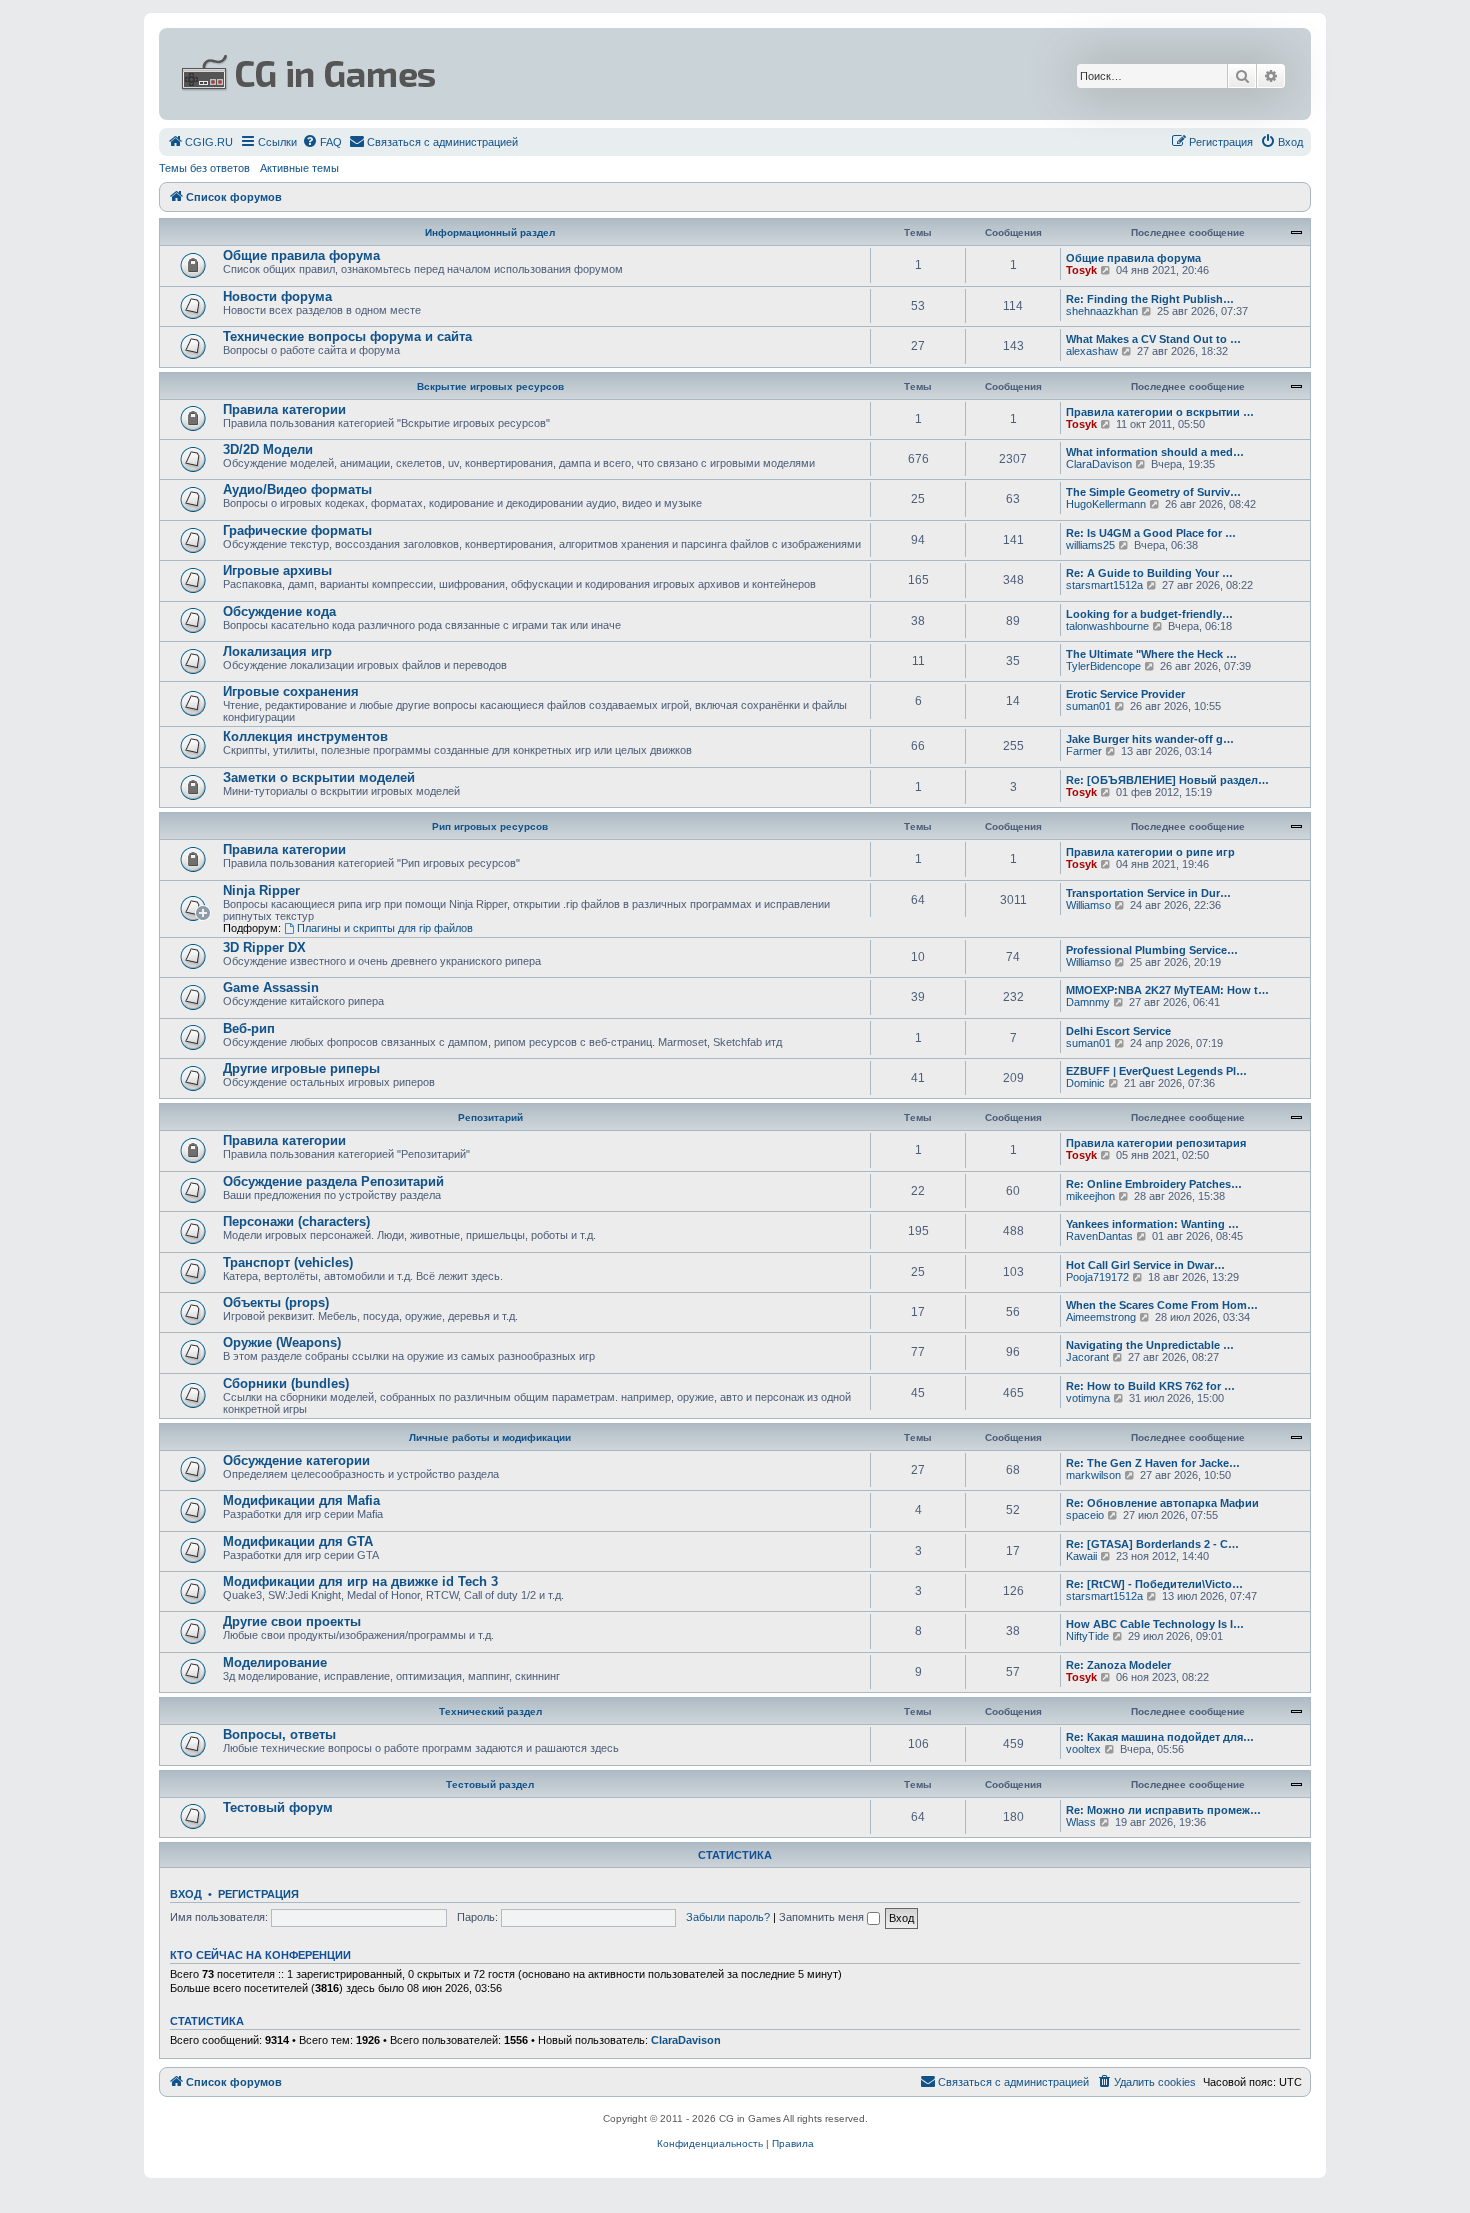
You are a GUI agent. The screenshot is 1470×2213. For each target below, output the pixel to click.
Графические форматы (297, 530)
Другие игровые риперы (301, 1068)
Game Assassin (271, 987)
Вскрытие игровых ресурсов (490, 386)
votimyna (1088, 1398)
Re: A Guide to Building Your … (1149, 573)
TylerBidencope (1103, 666)
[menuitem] (200, 142)
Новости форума (277, 296)
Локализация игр (277, 651)
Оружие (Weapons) (282, 1342)
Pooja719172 (1097, 1277)
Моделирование (275, 1662)
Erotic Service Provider (1125, 694)
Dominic (1085, 1083)
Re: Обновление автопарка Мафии (1162, 1503)
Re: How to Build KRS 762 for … (1150, 1386)
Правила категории (284, 409)
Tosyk (1081, 270)
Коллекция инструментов (305, 736)
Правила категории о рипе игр (1150, 852)
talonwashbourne (1107, 626)
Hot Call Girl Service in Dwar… (1145, 1265)
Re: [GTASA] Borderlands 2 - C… (1152, 1544)
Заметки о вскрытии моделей (319, 777)
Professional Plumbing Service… (1152, 950)
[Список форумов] (541, 74)
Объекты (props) (276, 1302)
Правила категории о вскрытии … (1160, 412)
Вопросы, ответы (279, 1734)
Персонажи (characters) (296, 1221)
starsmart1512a (1104, 585)
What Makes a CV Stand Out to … (1153, 339)
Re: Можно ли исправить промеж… (1163, 1810)
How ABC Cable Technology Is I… (1155, 1624)
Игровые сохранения (291, 691)
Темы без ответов (204, 168)
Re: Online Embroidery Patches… (1154, 1184)
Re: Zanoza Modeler (1118, 1665)
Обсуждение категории (296, 1460)
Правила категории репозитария (1156, 1143)
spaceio (1085, 1515)
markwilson (1093, 1475)
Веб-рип (249, 1028)
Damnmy (1088, 1002)
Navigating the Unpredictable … (1150, 1345)
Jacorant (1087, 1357)
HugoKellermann (1106, 504)
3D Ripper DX (264, 947)
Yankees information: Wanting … (1152, 1224)
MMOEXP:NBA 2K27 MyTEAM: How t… (1167, 990)
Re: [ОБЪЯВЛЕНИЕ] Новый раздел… (1167, 780)
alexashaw (1092, 351)
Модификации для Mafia (301, 1500)
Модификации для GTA (298, 1541)
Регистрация (258, 1894)
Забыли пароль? (728, 1917)
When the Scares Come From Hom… (1162, 1305)
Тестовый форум (278, 1807)
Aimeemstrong (1101, 1317)
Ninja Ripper (261, 890)
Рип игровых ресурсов (490, 826)
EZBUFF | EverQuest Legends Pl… (1156, 1071)
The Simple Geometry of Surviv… (1153, 492)
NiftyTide (1087, 1636)
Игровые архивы (277, 570)
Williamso (1088, 905)
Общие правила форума (301, 255)
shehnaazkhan (1102, 311)
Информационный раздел (490, 232)
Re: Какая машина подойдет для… (1160, 1737)
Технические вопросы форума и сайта (347, 336)
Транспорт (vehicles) (288, 1262)
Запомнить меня (823, 1917)
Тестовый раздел (490, 1784)
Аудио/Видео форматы (297, 489)
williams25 (1090, 545)
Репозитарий (490, 1117)
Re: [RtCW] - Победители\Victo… (1154, 1584)
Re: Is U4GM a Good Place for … (1151, 533)
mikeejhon (1090, 1196)
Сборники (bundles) (286, 1383)
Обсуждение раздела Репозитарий (333, 1181)
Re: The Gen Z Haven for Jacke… (1153, 1463)
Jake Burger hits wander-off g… (1150, 739)
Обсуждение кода (279, 611)
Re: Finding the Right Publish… (1150, 299)
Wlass (1081, 1822)
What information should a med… (1155, 452)
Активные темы (299, 168)
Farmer (1084, 751)
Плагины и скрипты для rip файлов (385, 928)
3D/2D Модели (268, 449)
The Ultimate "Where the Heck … (1151, 654)
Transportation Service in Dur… (1148, 893)
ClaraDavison (1099, 464)
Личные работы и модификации (490, 1437)
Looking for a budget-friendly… (1149, 614)
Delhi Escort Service (1118, 1031)
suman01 (1088, 706)
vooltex (1083, 1749)
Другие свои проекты (292, 1621)
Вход (186, 1894)
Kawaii (1081, 1556)
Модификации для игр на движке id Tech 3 (360, 1581)
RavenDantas (1099, 1236)
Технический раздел (490, 1711)
